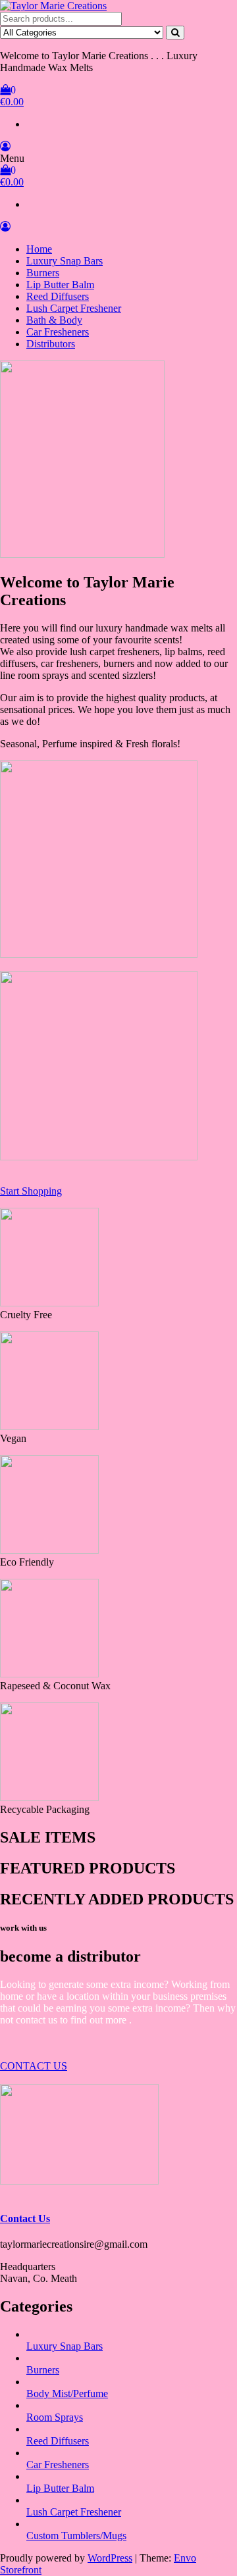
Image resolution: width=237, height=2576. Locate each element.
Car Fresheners (58, 332)
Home (39, 249)
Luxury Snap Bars (65, 261)
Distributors (51, 344)
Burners (43, 273)
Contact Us (25, 2218)
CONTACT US (34, 2066)
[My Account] (5, 146)
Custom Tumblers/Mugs (76, 2536)
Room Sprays (55, 2417)
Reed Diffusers (58, 296)
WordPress (110, 2558)
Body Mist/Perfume (67, 2393)
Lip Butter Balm (60, 285)
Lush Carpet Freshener (74, 308)
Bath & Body (54, 320)
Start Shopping (31, 1191)
